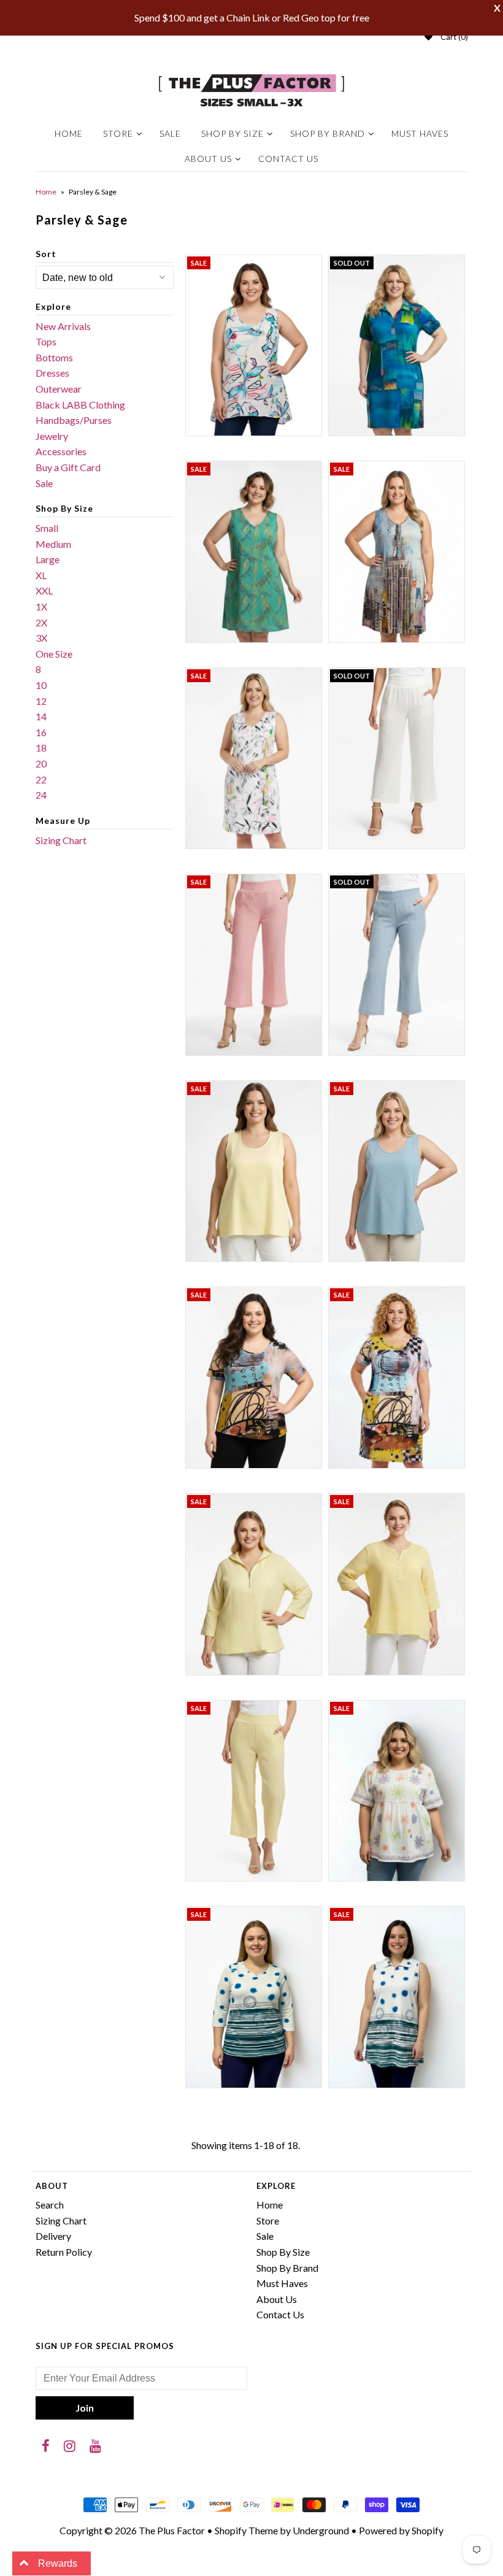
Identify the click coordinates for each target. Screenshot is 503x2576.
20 (41, 763)
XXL (44, 590)
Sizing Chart (61, 840)
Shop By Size (232, 133)
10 (41, 685)
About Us (208, 159)
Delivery (53, 2236)
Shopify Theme (246, 2530)
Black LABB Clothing (80, 405)
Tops (46, 341)
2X (41, 622)
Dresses (52, 373)
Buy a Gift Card (68, 467)
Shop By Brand (328, 133)
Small (47, 528)
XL (41, 575)
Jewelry (52, 436)
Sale (170, 133)
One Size (54, 654)
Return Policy (64, 2252)
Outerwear (59, 389)
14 (41, 716)
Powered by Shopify (401, 2530)
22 (41, 779)
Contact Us (288, 159)
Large (48, 559)
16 (41, 732)
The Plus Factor (172, 2530)
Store (118, 133)
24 (41, 795)
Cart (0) (454, 37)
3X (41, 638)
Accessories (61, 451)
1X (41, 606)
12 (41, 701)
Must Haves (420, 133)
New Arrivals (63, 326)
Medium (53, 544)
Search (50, 2205)
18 (41, 748)
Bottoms (54, 357)
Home (69, 133)
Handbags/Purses (74, 420)
